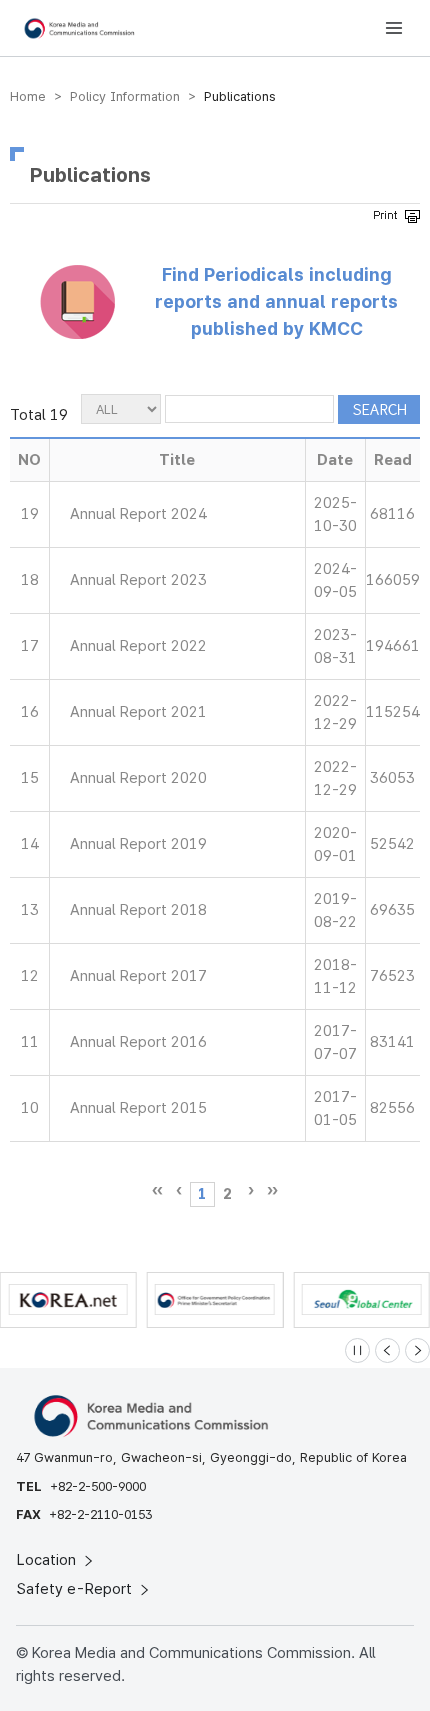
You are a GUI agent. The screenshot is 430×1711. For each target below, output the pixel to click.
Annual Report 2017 (138, 976)
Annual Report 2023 (138, 580)
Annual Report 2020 (138, 778)
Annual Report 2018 (138, 910)
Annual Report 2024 (138, 514)
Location (48, 1560)
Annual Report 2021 (138, 712)
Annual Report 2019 (138, 844)
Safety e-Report (76, 1589)
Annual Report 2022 (138, 646)
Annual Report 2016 (138, 1042)
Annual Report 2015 (138, 1108)
